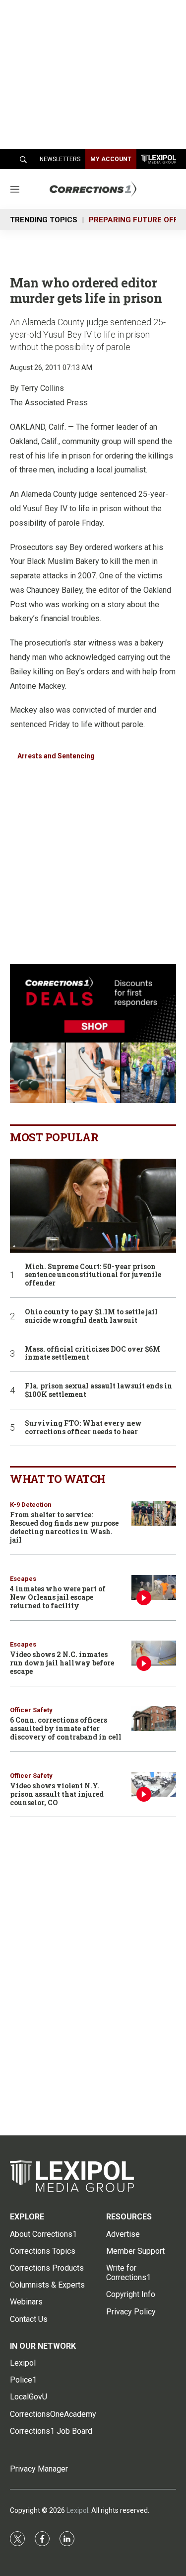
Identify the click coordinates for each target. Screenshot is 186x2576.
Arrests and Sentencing (56, 756)
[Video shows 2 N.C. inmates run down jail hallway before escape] (154, 1653)
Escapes (23, 1579)
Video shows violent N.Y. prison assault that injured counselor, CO (57, 1794)
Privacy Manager (39, 2469)
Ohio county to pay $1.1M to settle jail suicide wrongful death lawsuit (91, 1316)
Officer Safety (31, 1710)
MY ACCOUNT (111, 159)
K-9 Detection (31, 1505)
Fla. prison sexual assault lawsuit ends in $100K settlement (98, 1390)
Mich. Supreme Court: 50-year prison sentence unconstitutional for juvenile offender (93, 1275)
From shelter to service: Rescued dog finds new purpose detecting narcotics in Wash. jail (64, 1527)
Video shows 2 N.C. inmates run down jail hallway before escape (62, 1663)
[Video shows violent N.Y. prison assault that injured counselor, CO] (154, 1785)
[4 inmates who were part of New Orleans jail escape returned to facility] (154, 1588)
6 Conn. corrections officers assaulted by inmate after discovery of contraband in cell (66, 1728)
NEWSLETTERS (60, 159)
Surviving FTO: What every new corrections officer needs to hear (83, 1428)
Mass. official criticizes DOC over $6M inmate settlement (93, 1354)
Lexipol (77, 2510)
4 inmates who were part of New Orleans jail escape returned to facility (58, 1597)
